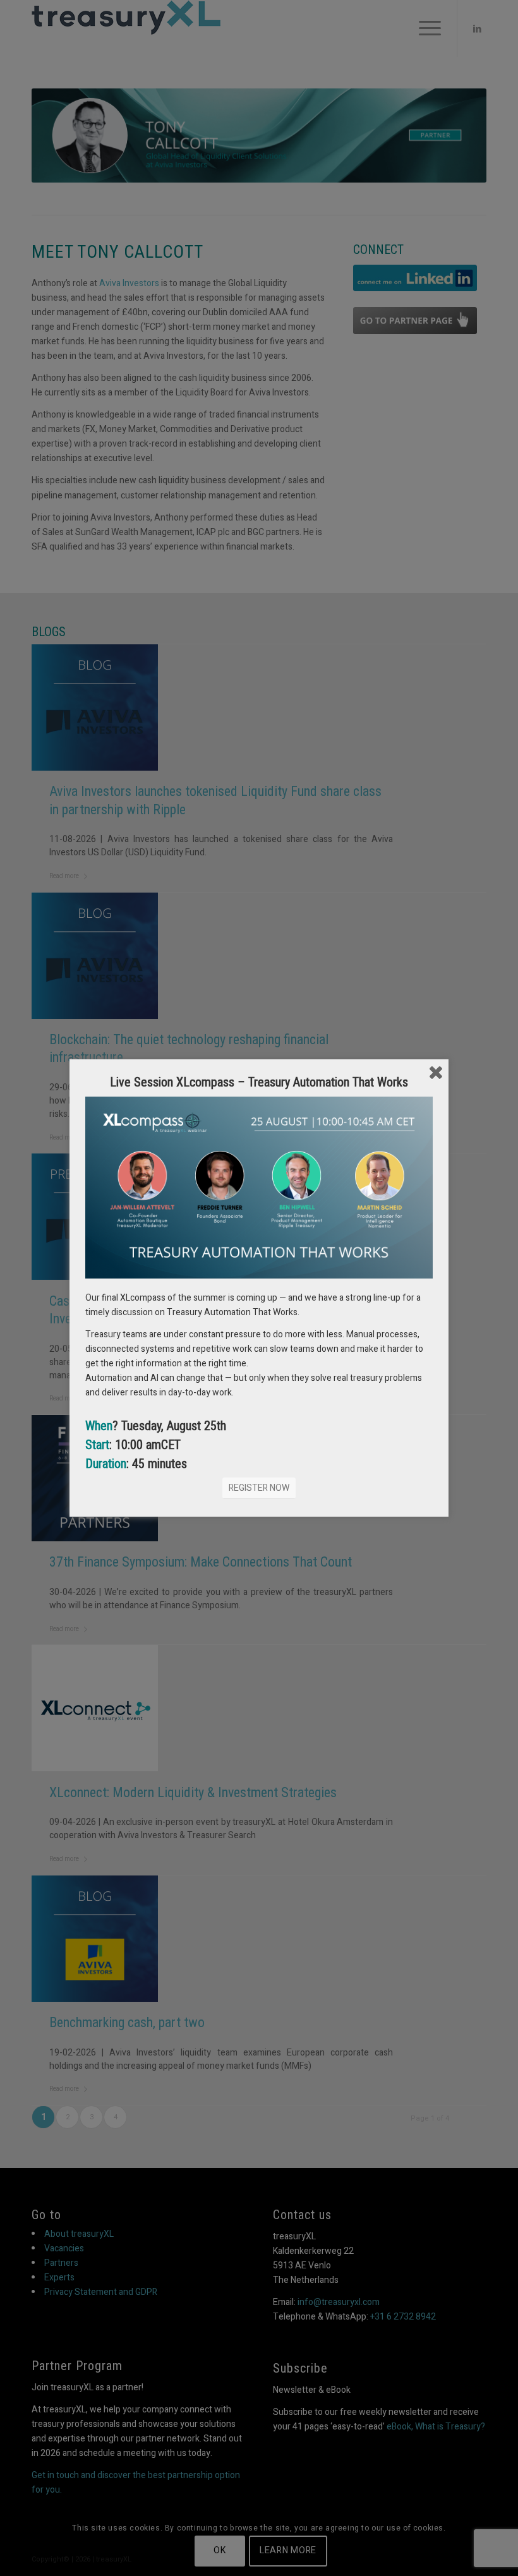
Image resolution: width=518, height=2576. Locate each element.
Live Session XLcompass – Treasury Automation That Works (259, 1082)
